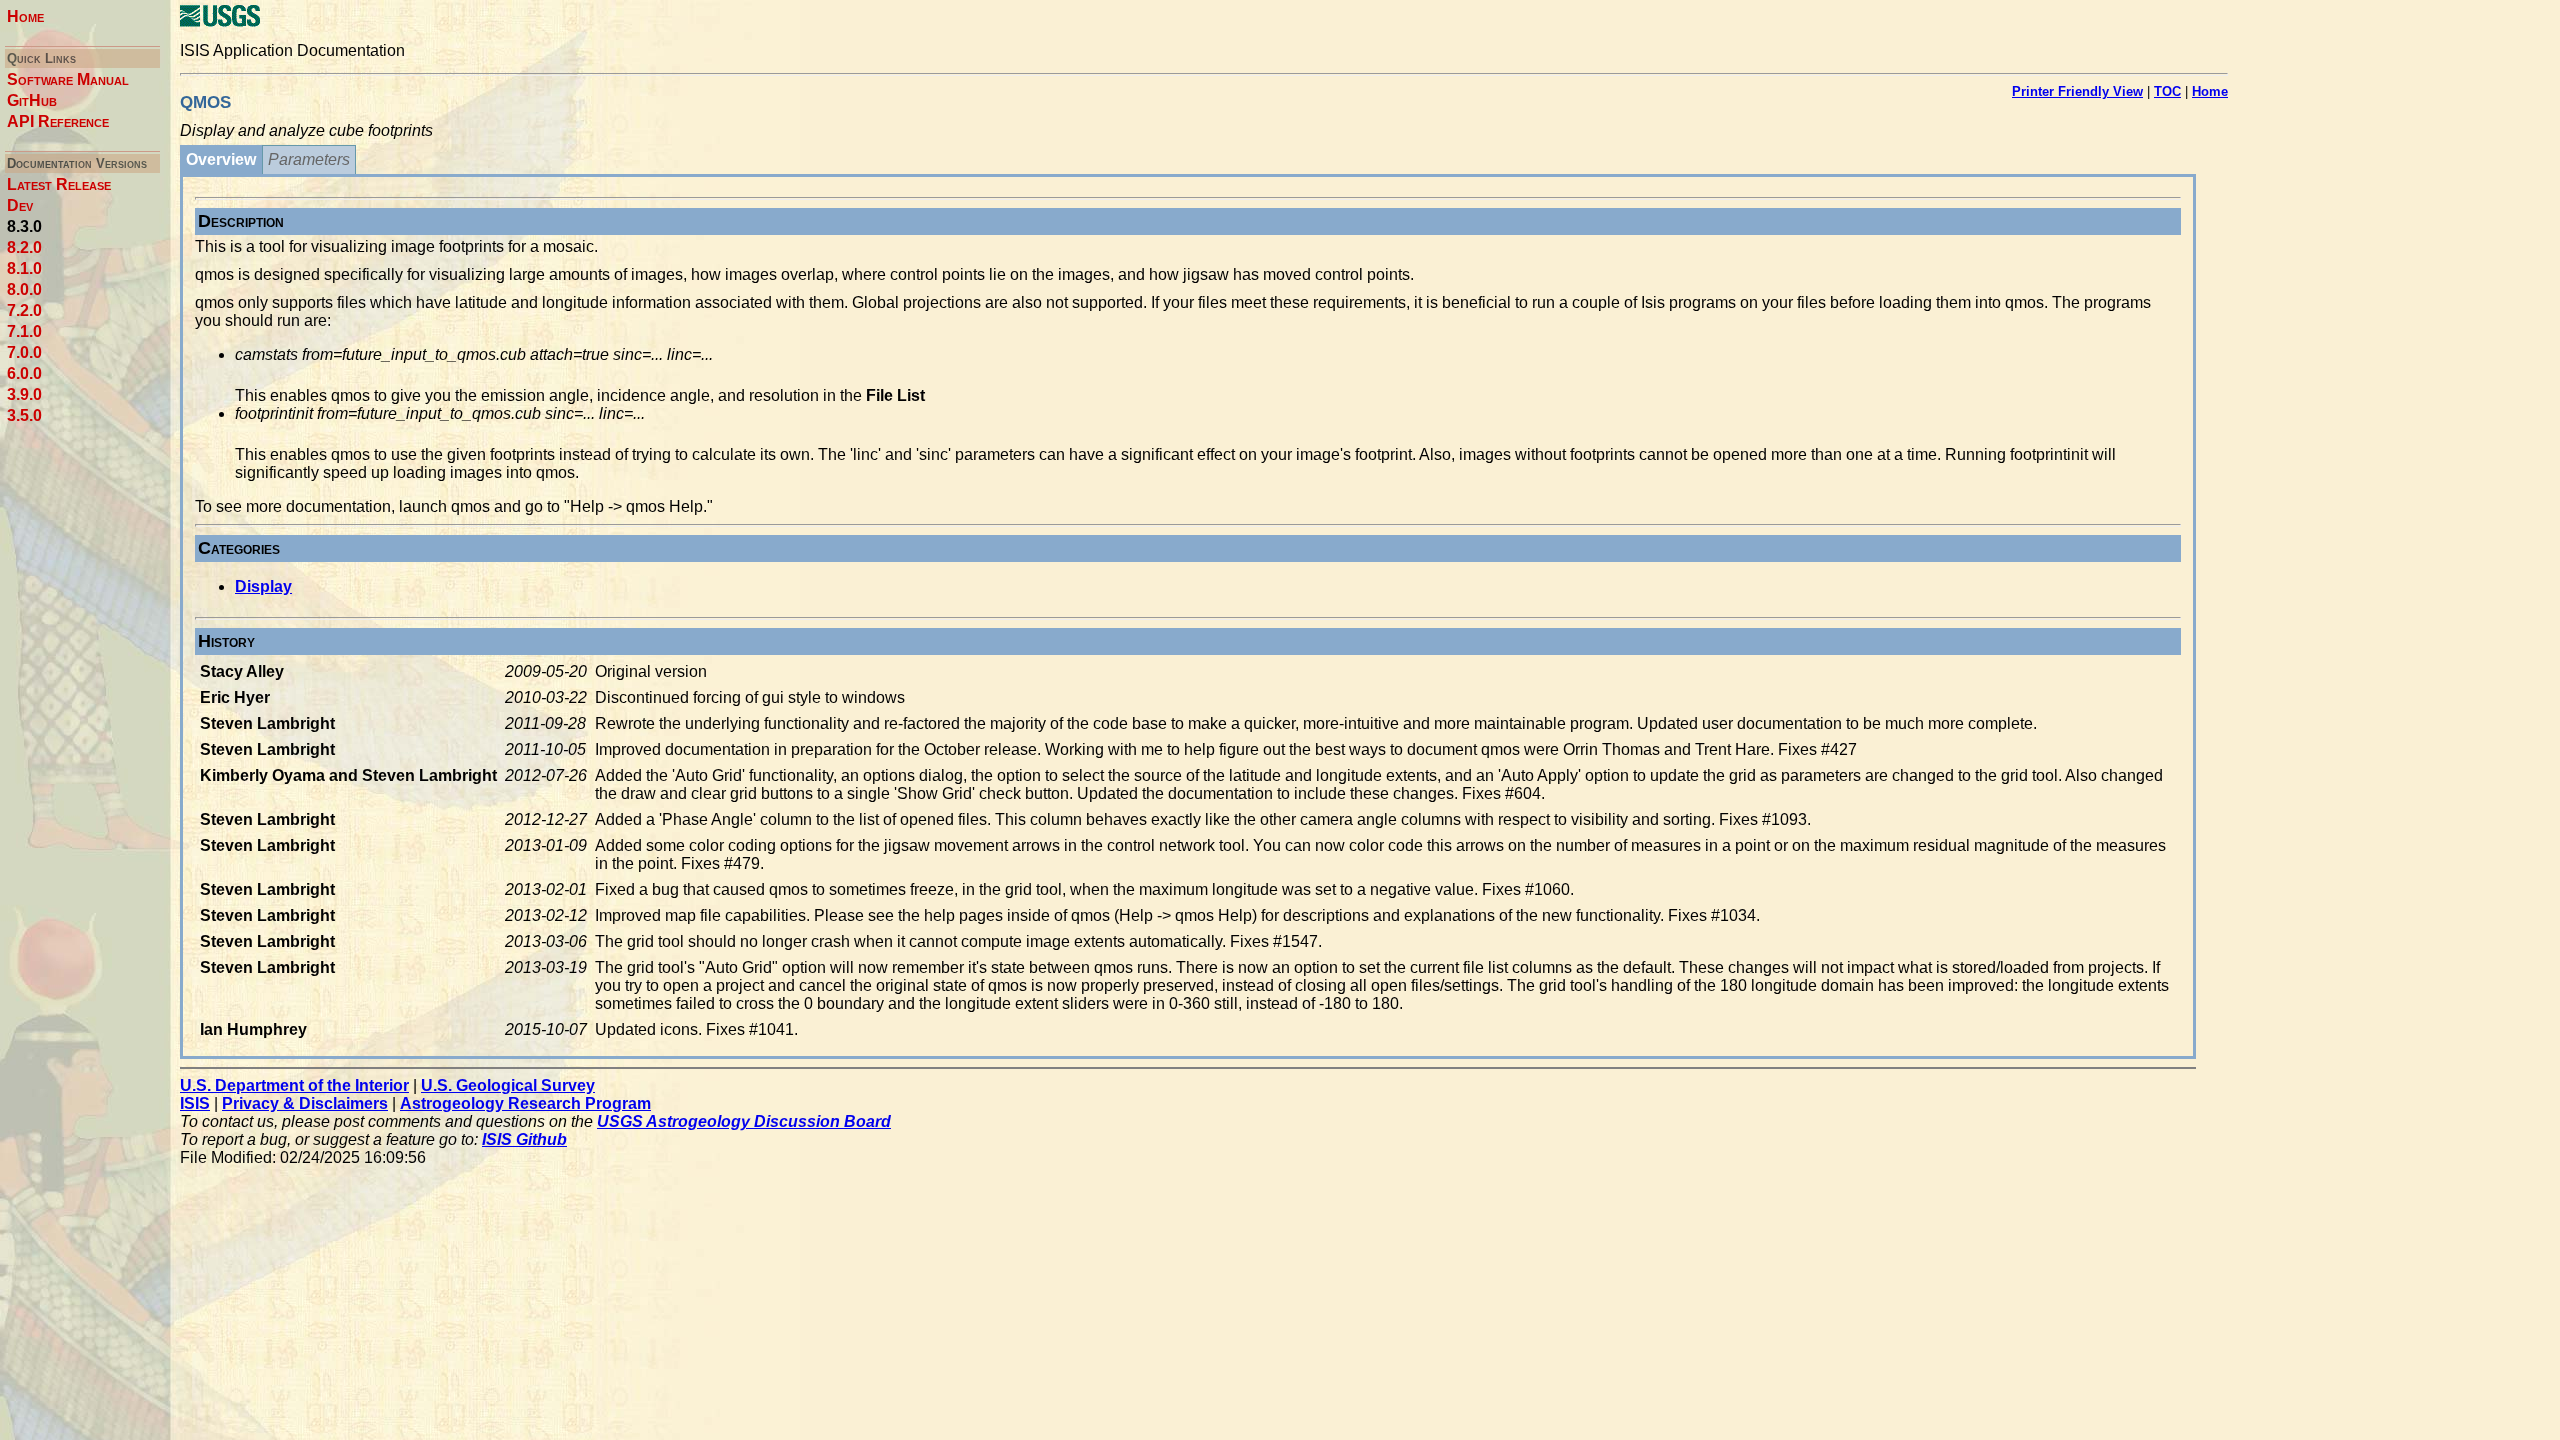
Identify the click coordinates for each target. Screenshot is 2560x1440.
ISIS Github (524, 1139)
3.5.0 (24, 415)
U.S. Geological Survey (508, 1085)
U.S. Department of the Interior (294, 1085)
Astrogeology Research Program (525, 1103)
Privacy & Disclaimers (305, 1103)
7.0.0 (24, 352)
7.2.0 (24, 310)
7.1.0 (24, 331)
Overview (221, 159)
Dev (20, 205)
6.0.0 (24, 373)
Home (25, 16)
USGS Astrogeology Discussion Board (744, 1121)
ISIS (195, 1103)
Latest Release (59, 184)
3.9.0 (24, 394)
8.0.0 (24, 289)
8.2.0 (24, 247)
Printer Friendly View (2077, 91)
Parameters (309, 159)
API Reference (58, 121)
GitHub (32, 100)
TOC (2167, 91)
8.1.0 (24, 268)
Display (263, 586)
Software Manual (68, 79)
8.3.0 (24, 226)
